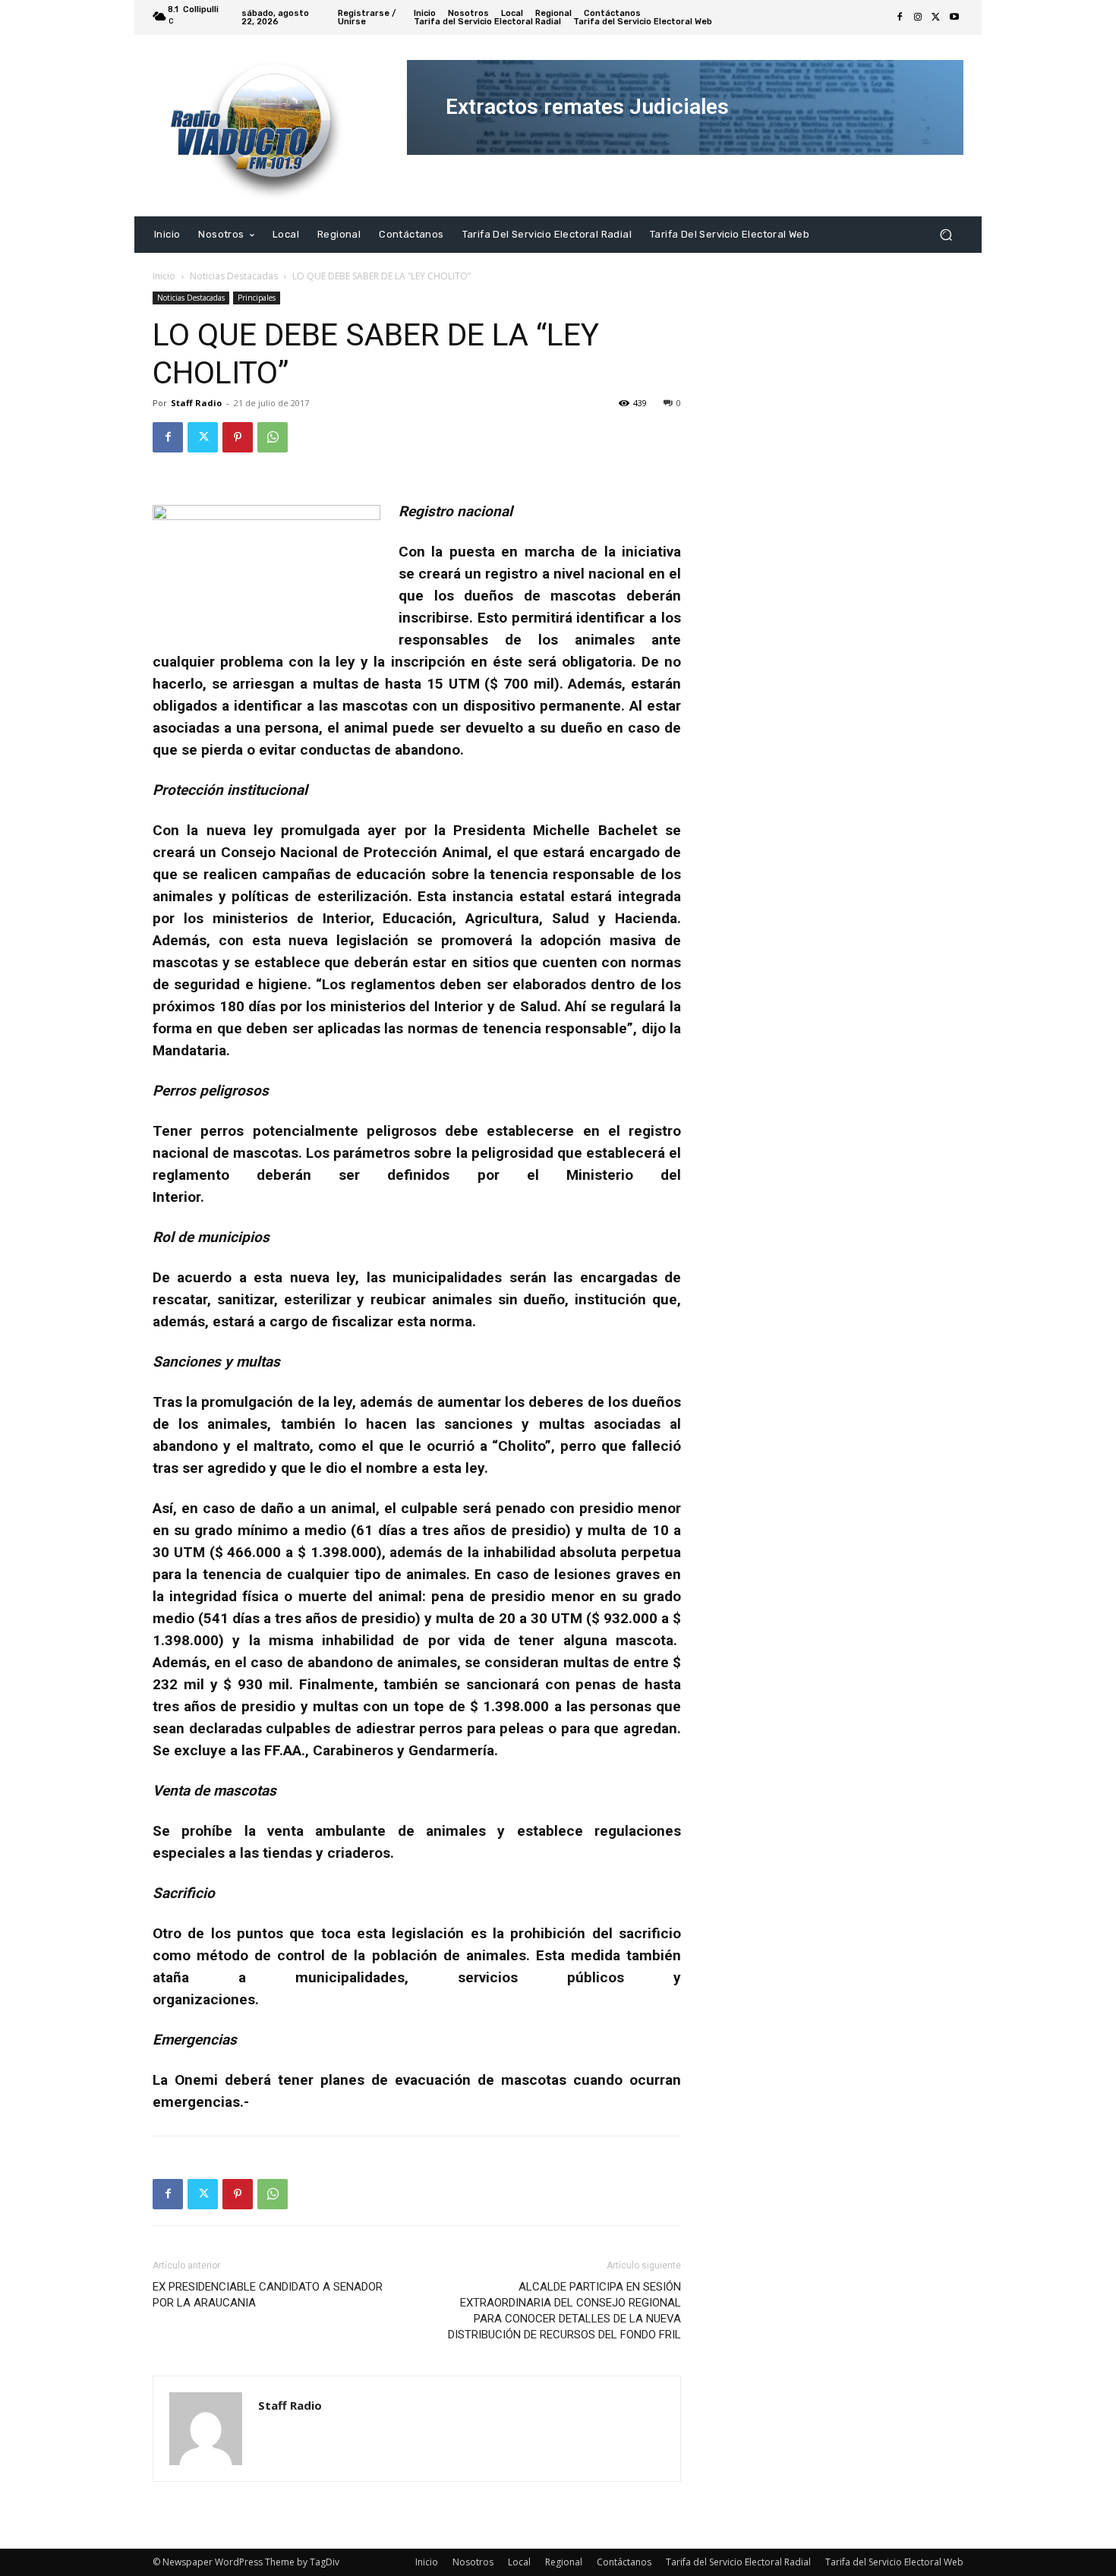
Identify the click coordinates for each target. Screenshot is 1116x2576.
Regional (564, 2562)
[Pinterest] (238, 437)
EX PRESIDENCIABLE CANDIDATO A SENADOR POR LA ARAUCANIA (268, 2295)
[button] (946, 234)
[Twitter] (936, 17)
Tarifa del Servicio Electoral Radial (738, 2562)
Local (519, 2562)
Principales (257, 298)
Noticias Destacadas (234, 276)
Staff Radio (196, 403)
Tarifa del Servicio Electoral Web (894, 2562)
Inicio (164, 276)
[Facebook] (900, 17)
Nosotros (473, 2562)
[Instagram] (918, 17)
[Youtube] (954, 17)
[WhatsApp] (273, 437)
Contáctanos (624, 2562)
